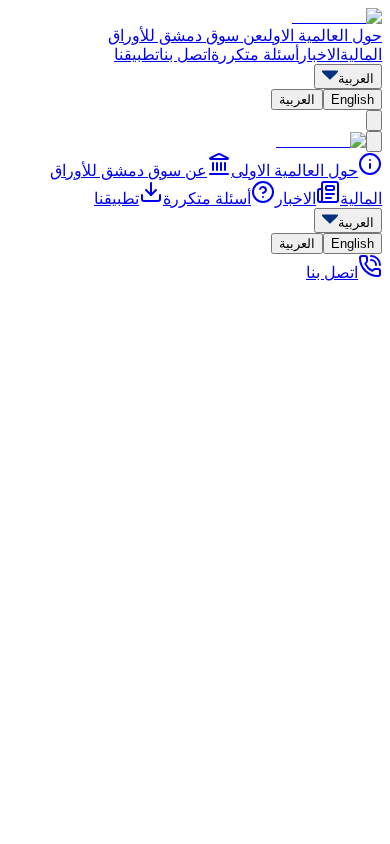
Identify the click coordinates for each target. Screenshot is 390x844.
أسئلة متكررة (255, 54)
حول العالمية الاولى (322, 35)
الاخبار (319, 54)
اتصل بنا (185, 54)
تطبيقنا (136, 54)
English (352, 99)
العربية (297, 99)
